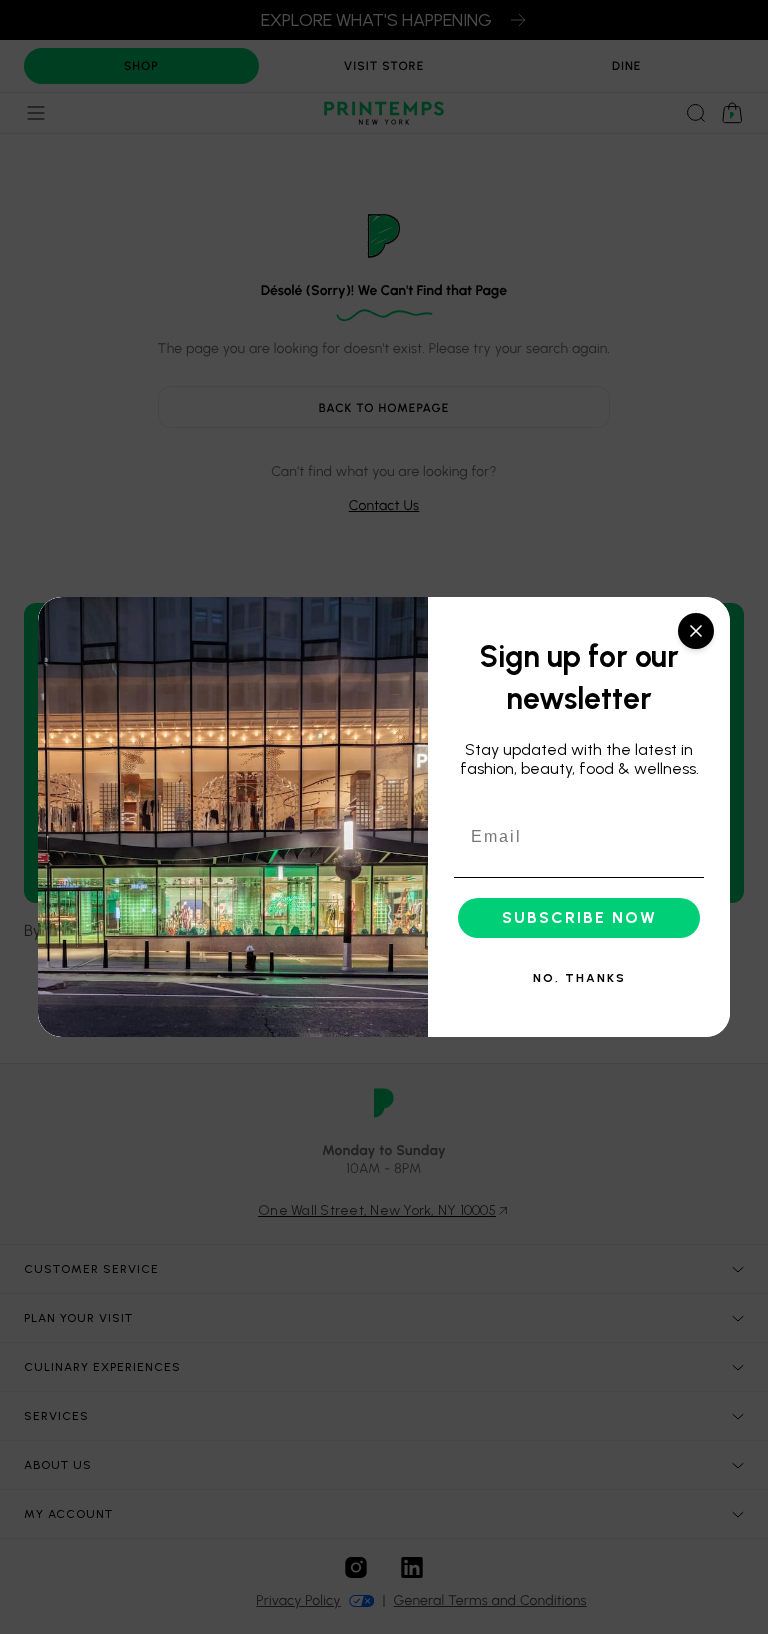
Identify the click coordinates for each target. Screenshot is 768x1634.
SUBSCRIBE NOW (579, 917)
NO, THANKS (579, 978)
